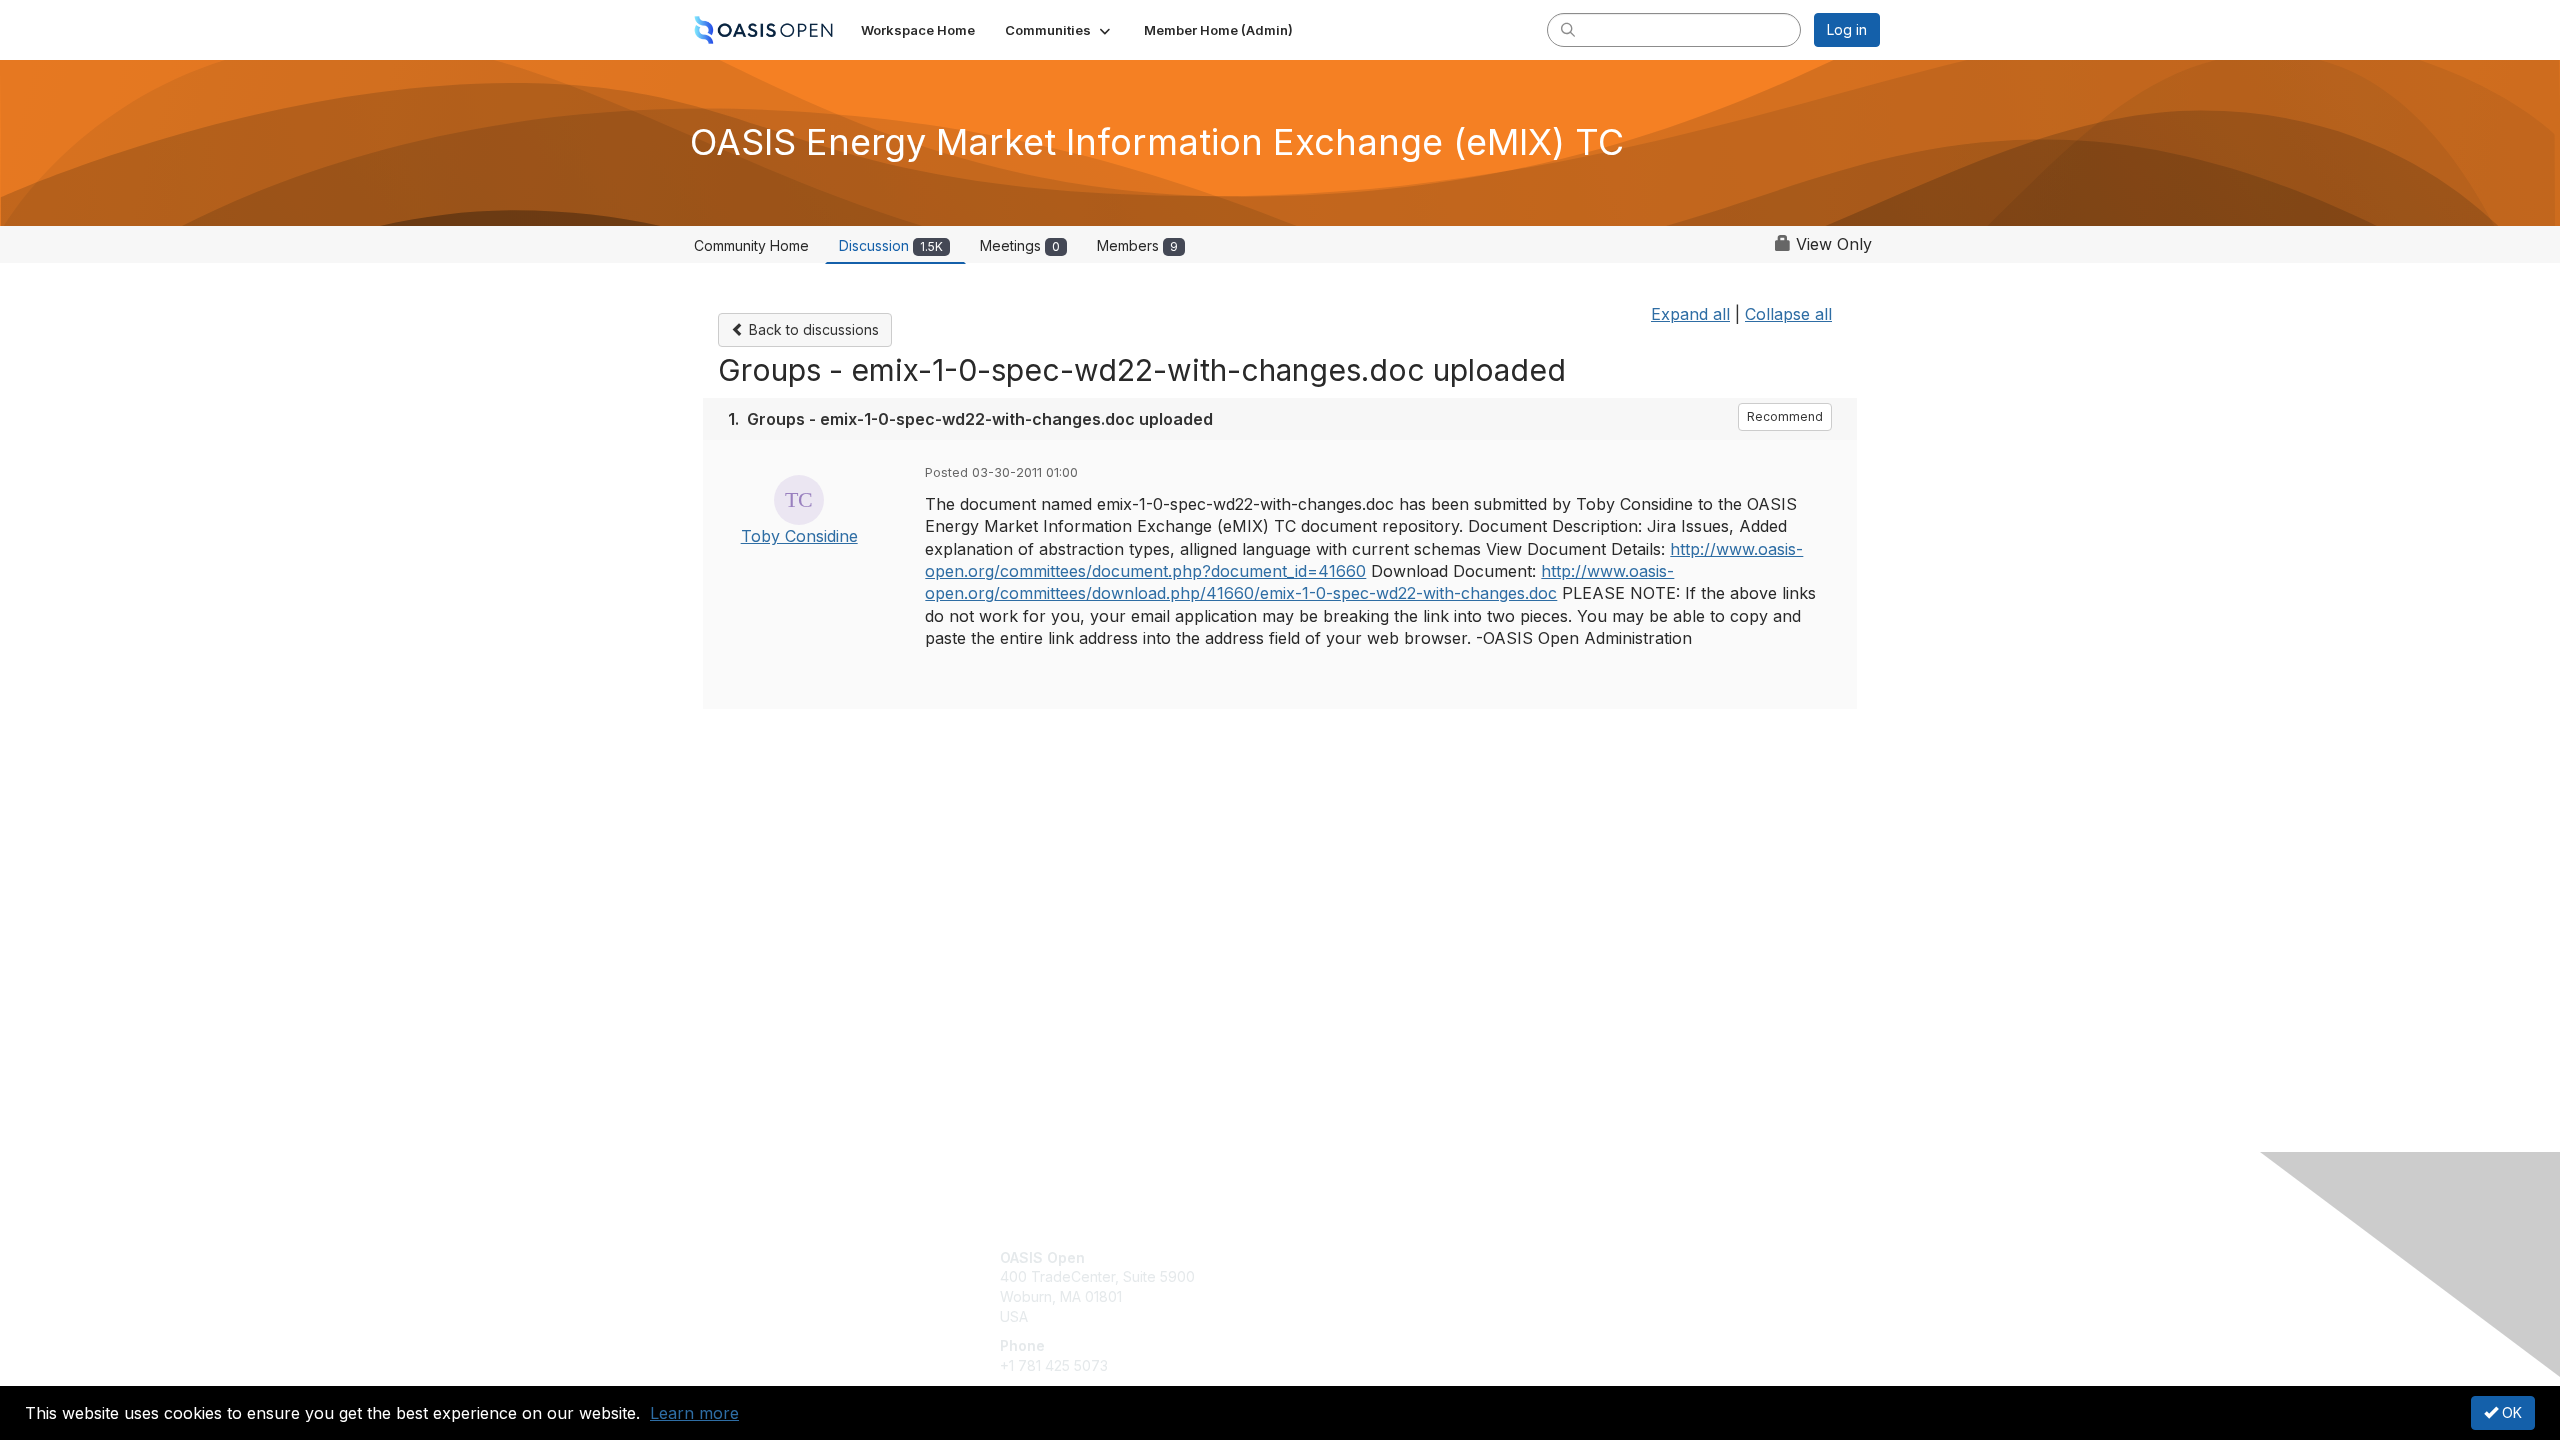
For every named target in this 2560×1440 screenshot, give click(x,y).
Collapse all (1788, 314)
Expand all (1690, 314)
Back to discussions (812, 329)
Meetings (1020, 245)
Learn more (694, 1413)
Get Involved (1330, 1257)
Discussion (891, 245)
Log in (1847, 29)
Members (1137, 245)
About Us (1607, 1257)
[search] (1568, 29)
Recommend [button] (1785, 416)
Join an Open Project (1358, 1286)
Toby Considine (799, 536)
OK (2510, 1412)
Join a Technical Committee (1379, 1316)
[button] (1059, 30)
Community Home (751, 245)
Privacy (1601, 1276)
